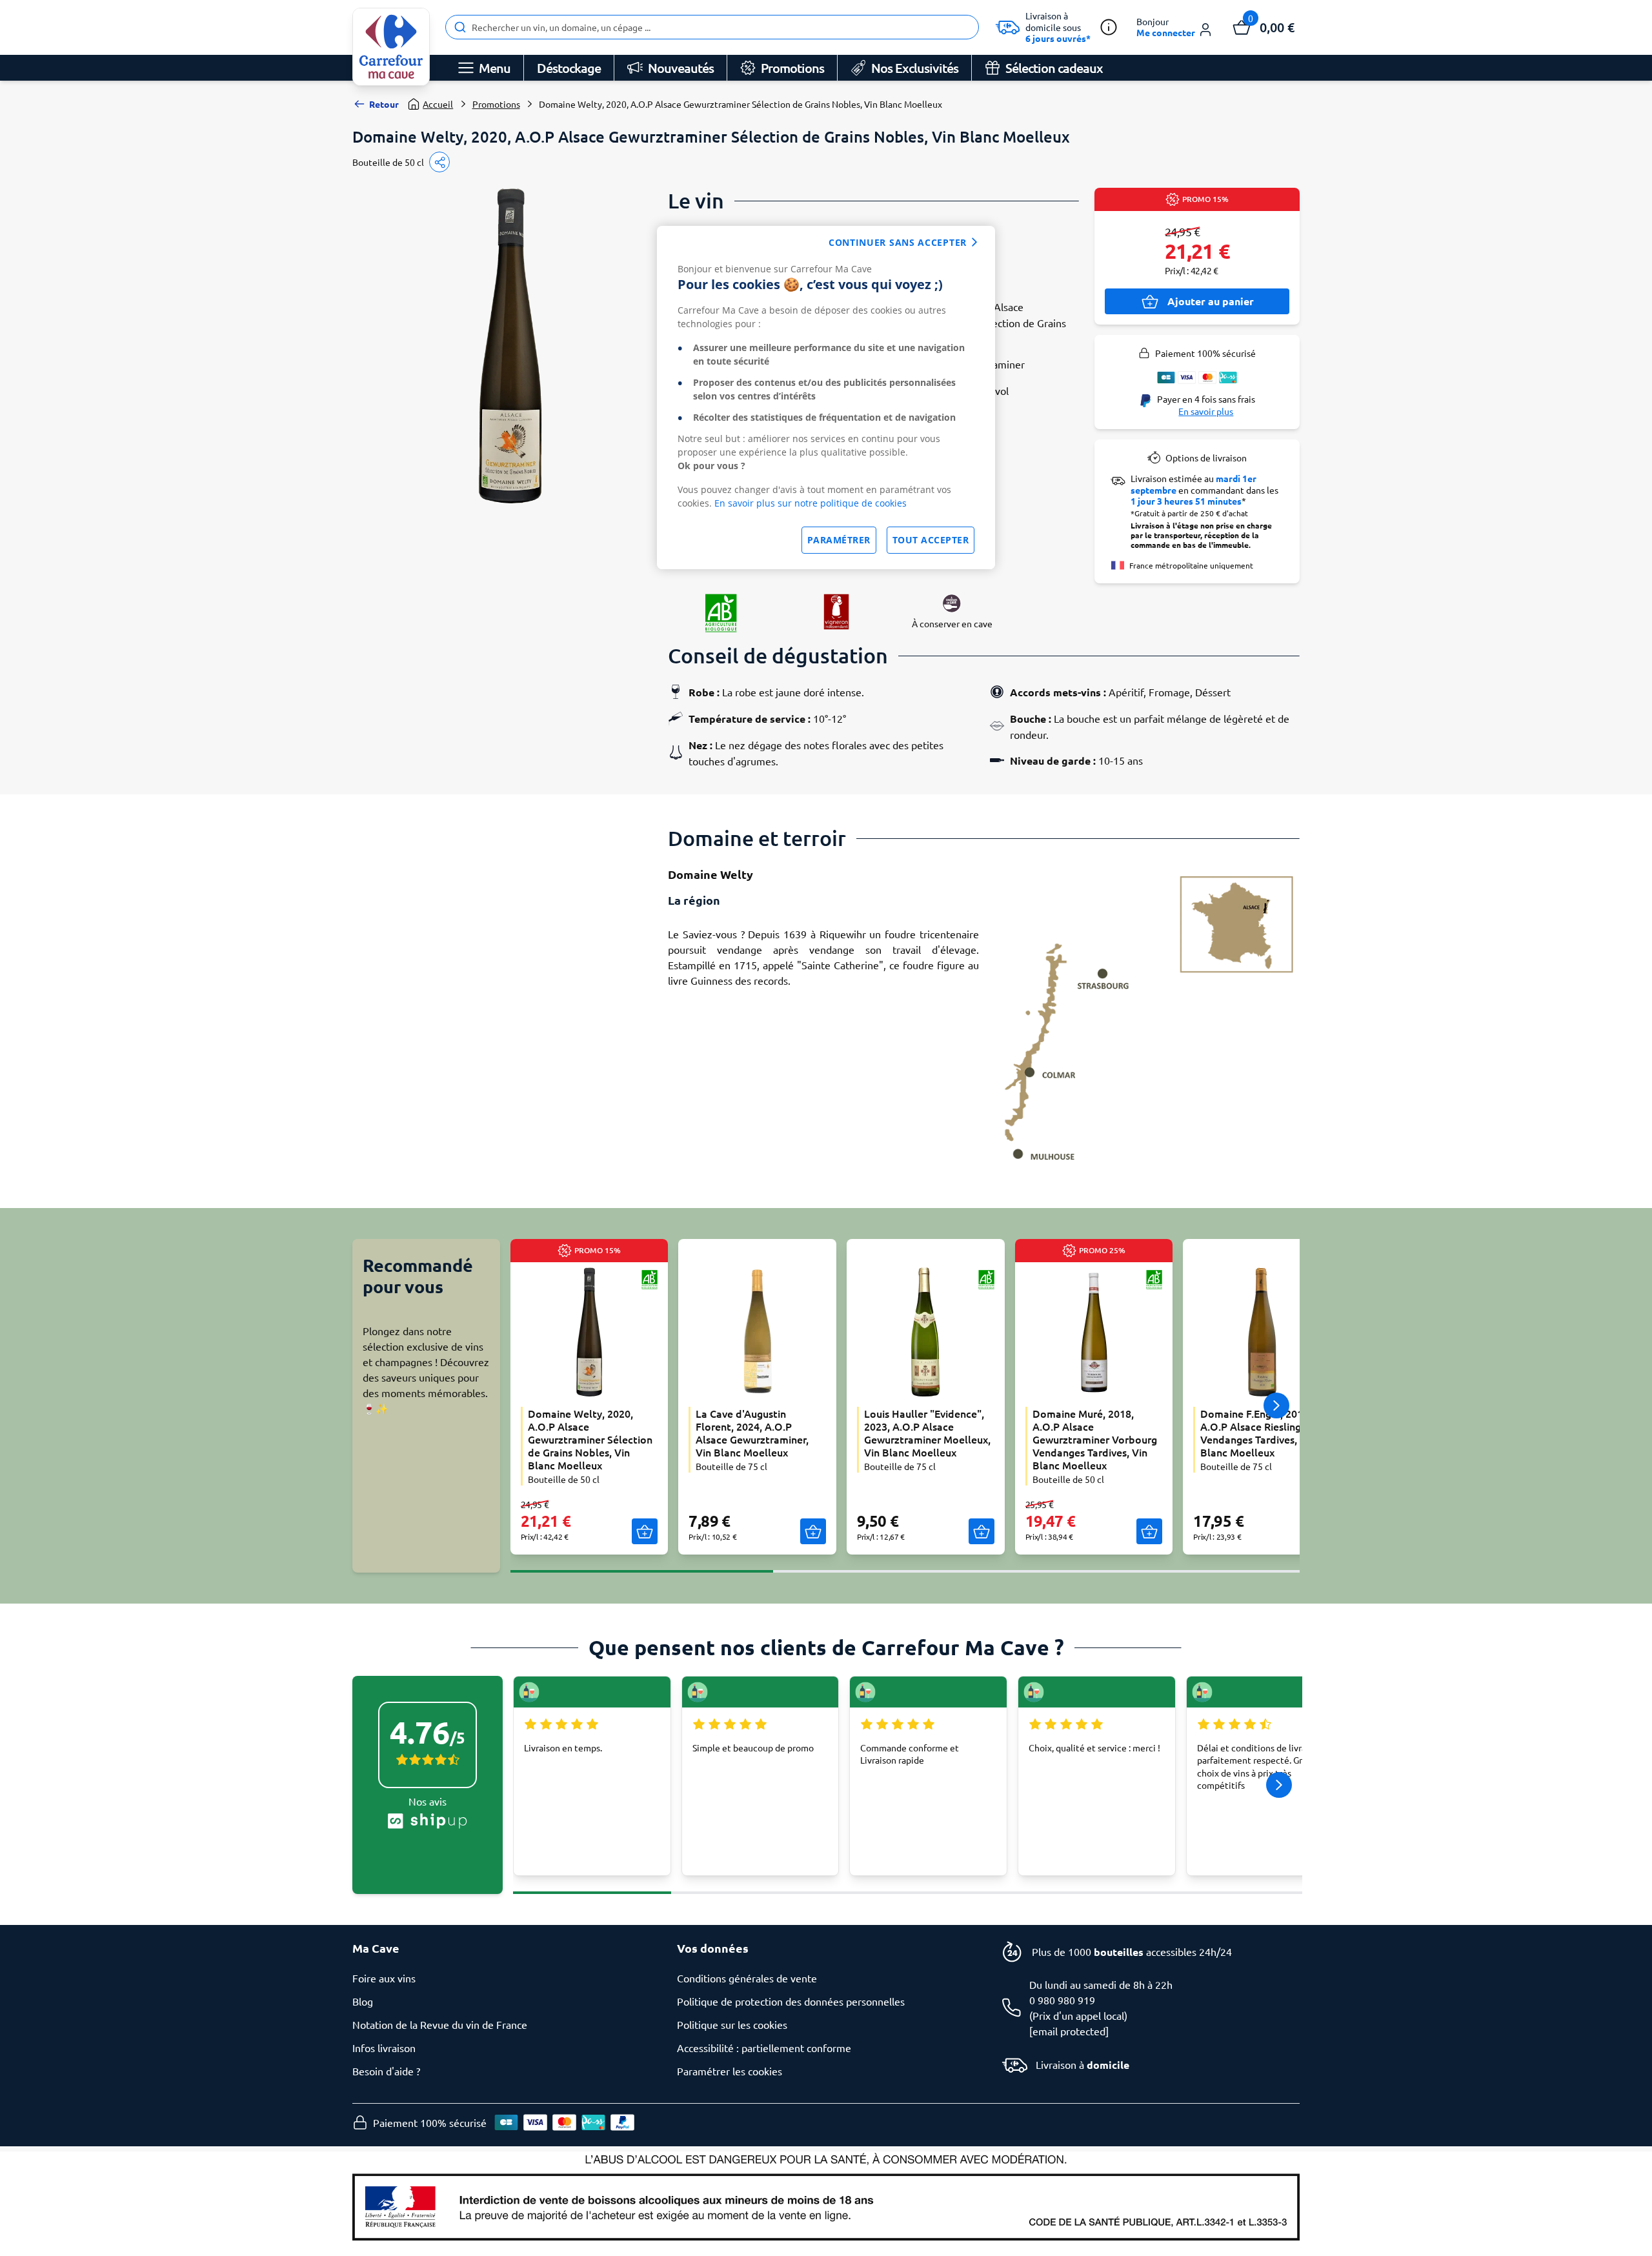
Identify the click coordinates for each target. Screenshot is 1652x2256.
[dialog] (826, 398)
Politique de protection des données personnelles (791, 2001)
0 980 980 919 (1062, 2000)
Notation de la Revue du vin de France (440, 2024)
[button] (1175, 27)
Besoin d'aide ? (386, 2071)
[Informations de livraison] (1109, 27)
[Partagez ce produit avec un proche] (439, 162)
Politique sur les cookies (732, 2024)
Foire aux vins (384, 1978)
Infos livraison (384, 2048)
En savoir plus (1206, 411)
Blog (363, 2001)
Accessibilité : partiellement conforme (764, 2048)
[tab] (642, 1564)
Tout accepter (931, 540)
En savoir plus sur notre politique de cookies (811, 503)
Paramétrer (839, 540)
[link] (391, 47)
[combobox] (712, 27)
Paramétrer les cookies (730, 2071)
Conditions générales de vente (747, 1978)
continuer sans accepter (898, 242)
